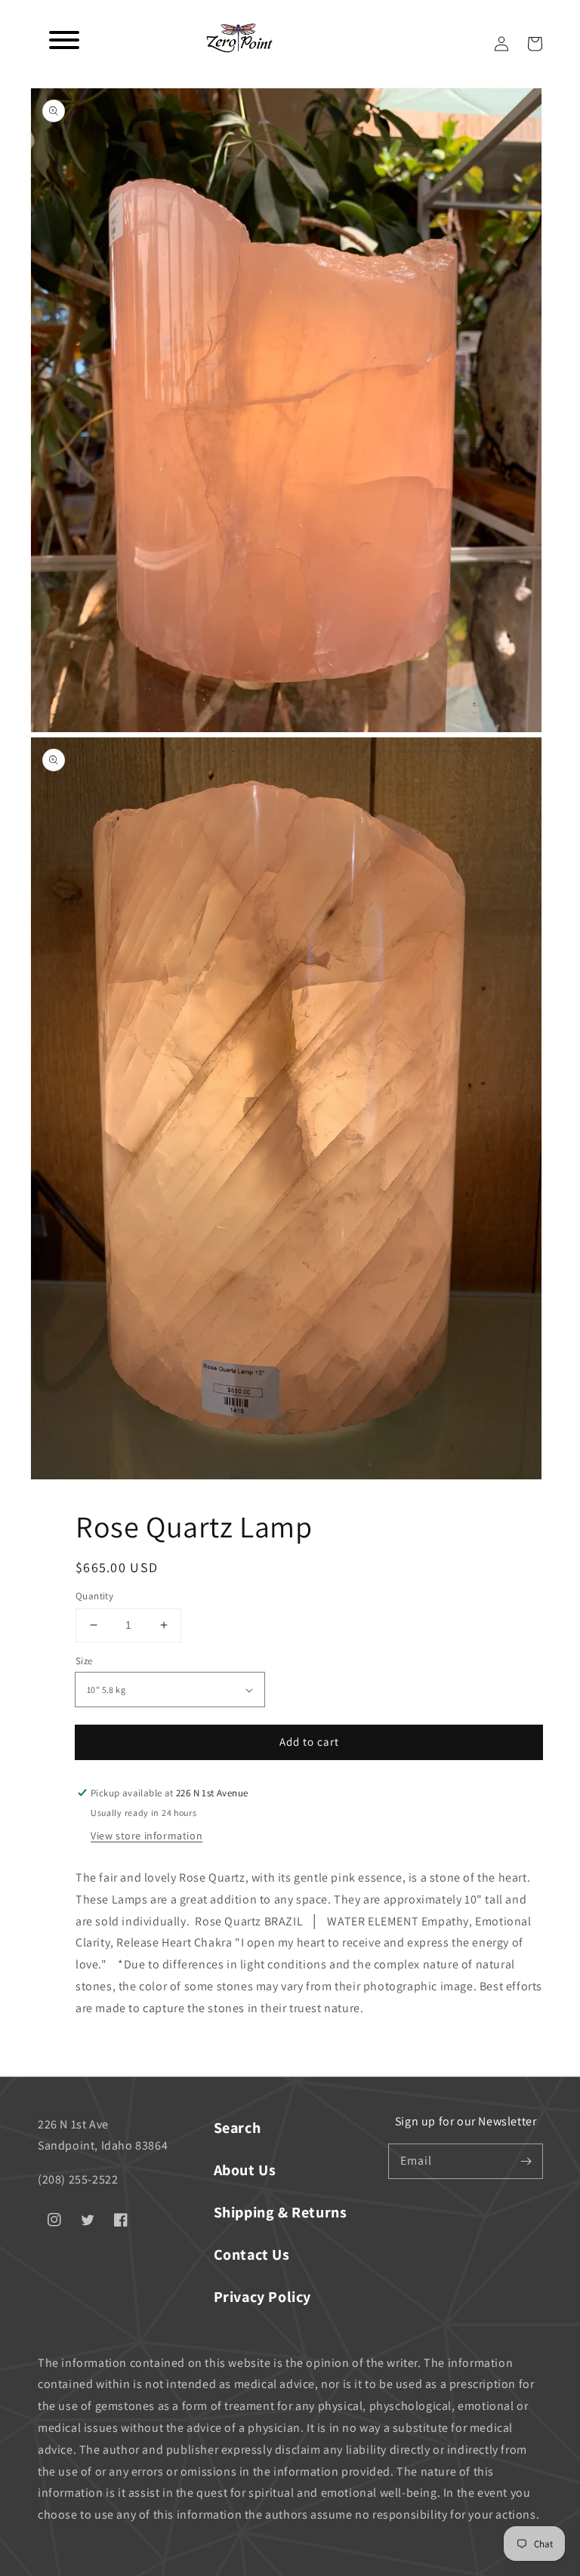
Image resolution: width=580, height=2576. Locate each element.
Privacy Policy (262, 2297)
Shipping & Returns (281, 2212)
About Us (245, 2170)
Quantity (94, 1596)
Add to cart (309, 1742)
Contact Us (252, 2254)
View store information (147, 1836)
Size (84, 1661)
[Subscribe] (526, 2161)
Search (238, 2128)
